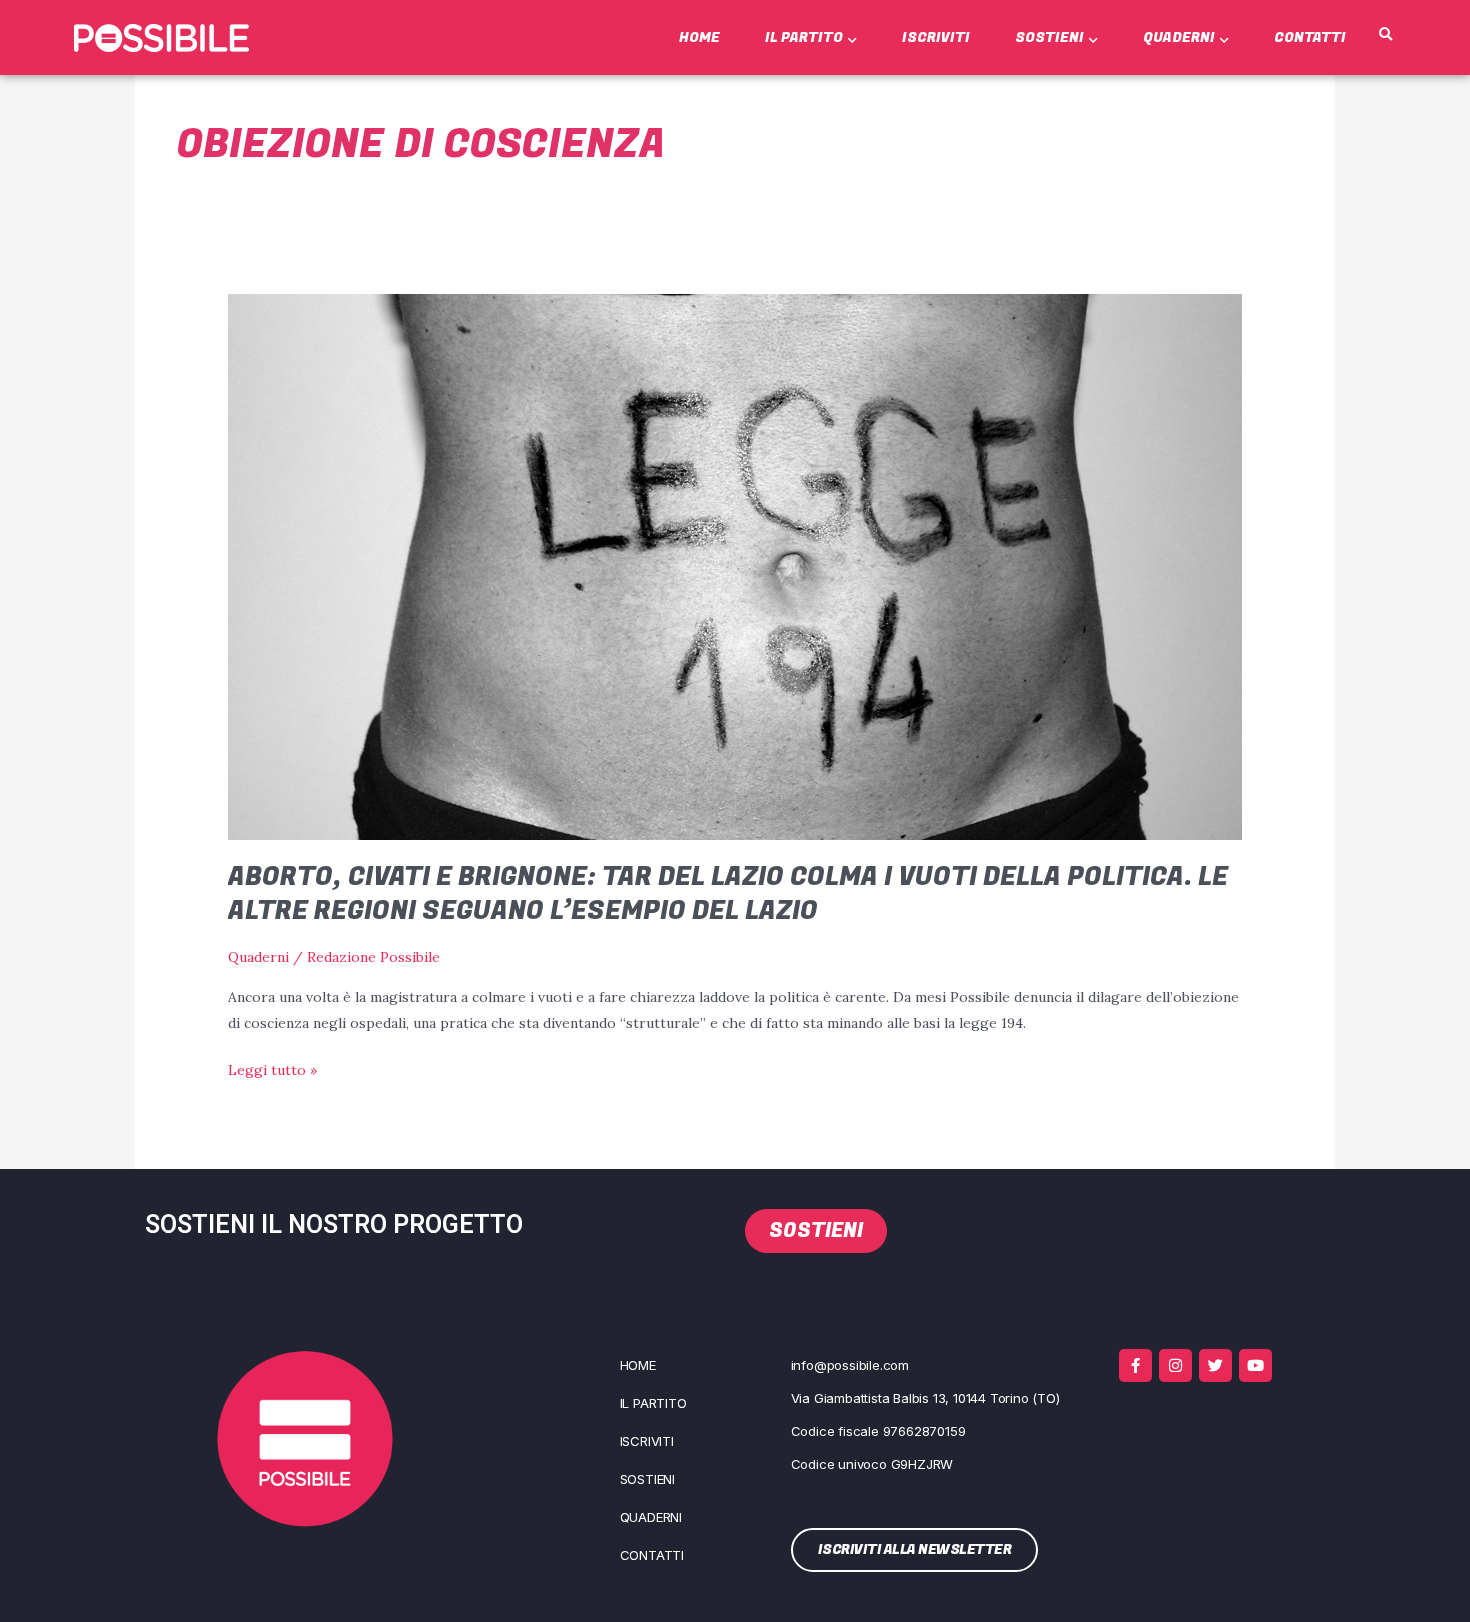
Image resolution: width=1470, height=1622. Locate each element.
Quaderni (1179, 37)
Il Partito (804, 37)
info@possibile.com (850, 1365)
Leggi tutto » (272, 1068)
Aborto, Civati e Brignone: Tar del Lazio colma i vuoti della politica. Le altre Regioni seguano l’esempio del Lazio (728, 894)
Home (699, 37)
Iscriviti (936, 37)
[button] (1385, 35)
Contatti (1310, 37)
